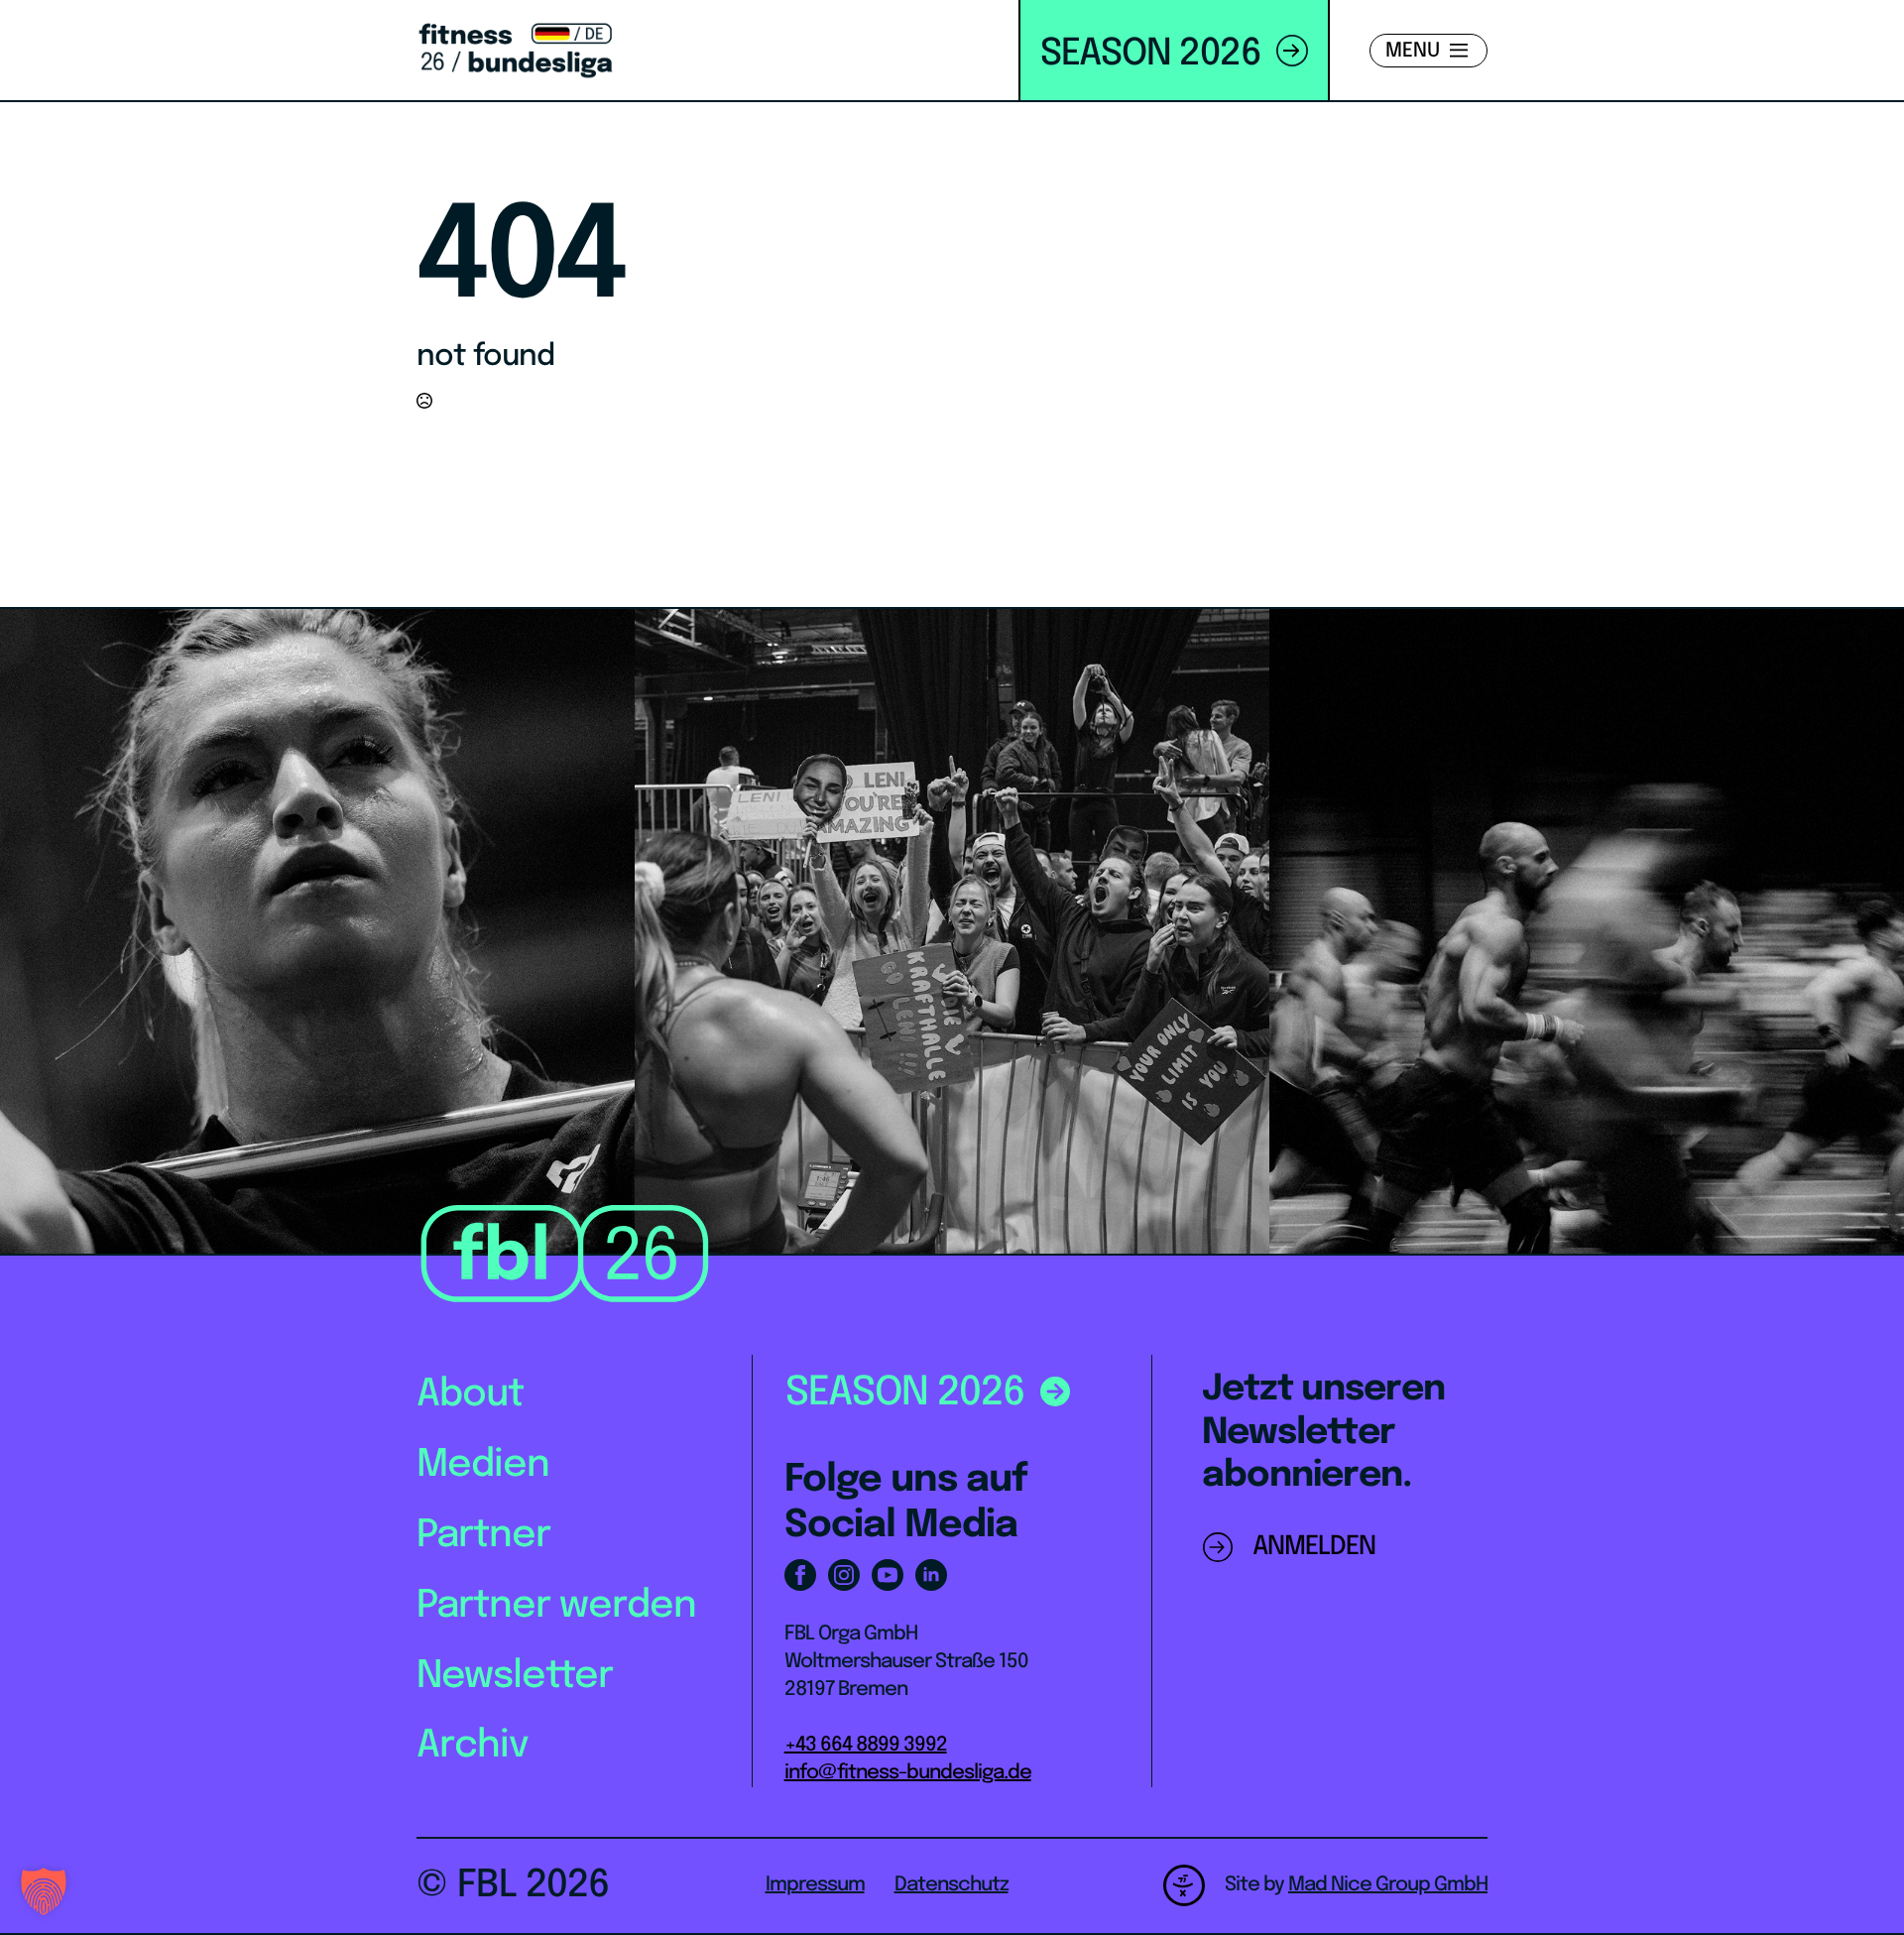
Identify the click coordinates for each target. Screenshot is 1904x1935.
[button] (44, 1891)
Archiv (473, 1746)
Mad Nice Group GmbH (1388, 1885)
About (470, 1395)
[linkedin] (931, 1575)
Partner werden (556, 1606)
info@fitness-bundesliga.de (908, 1773)
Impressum (815, 1885)
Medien (483, 1465)
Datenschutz (952, 1885)
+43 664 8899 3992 (866, 1745)
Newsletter (515, 1677)
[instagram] (844, 1575)
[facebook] (800, 1575)
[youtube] (888, 1575)
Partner (483, 1536)
